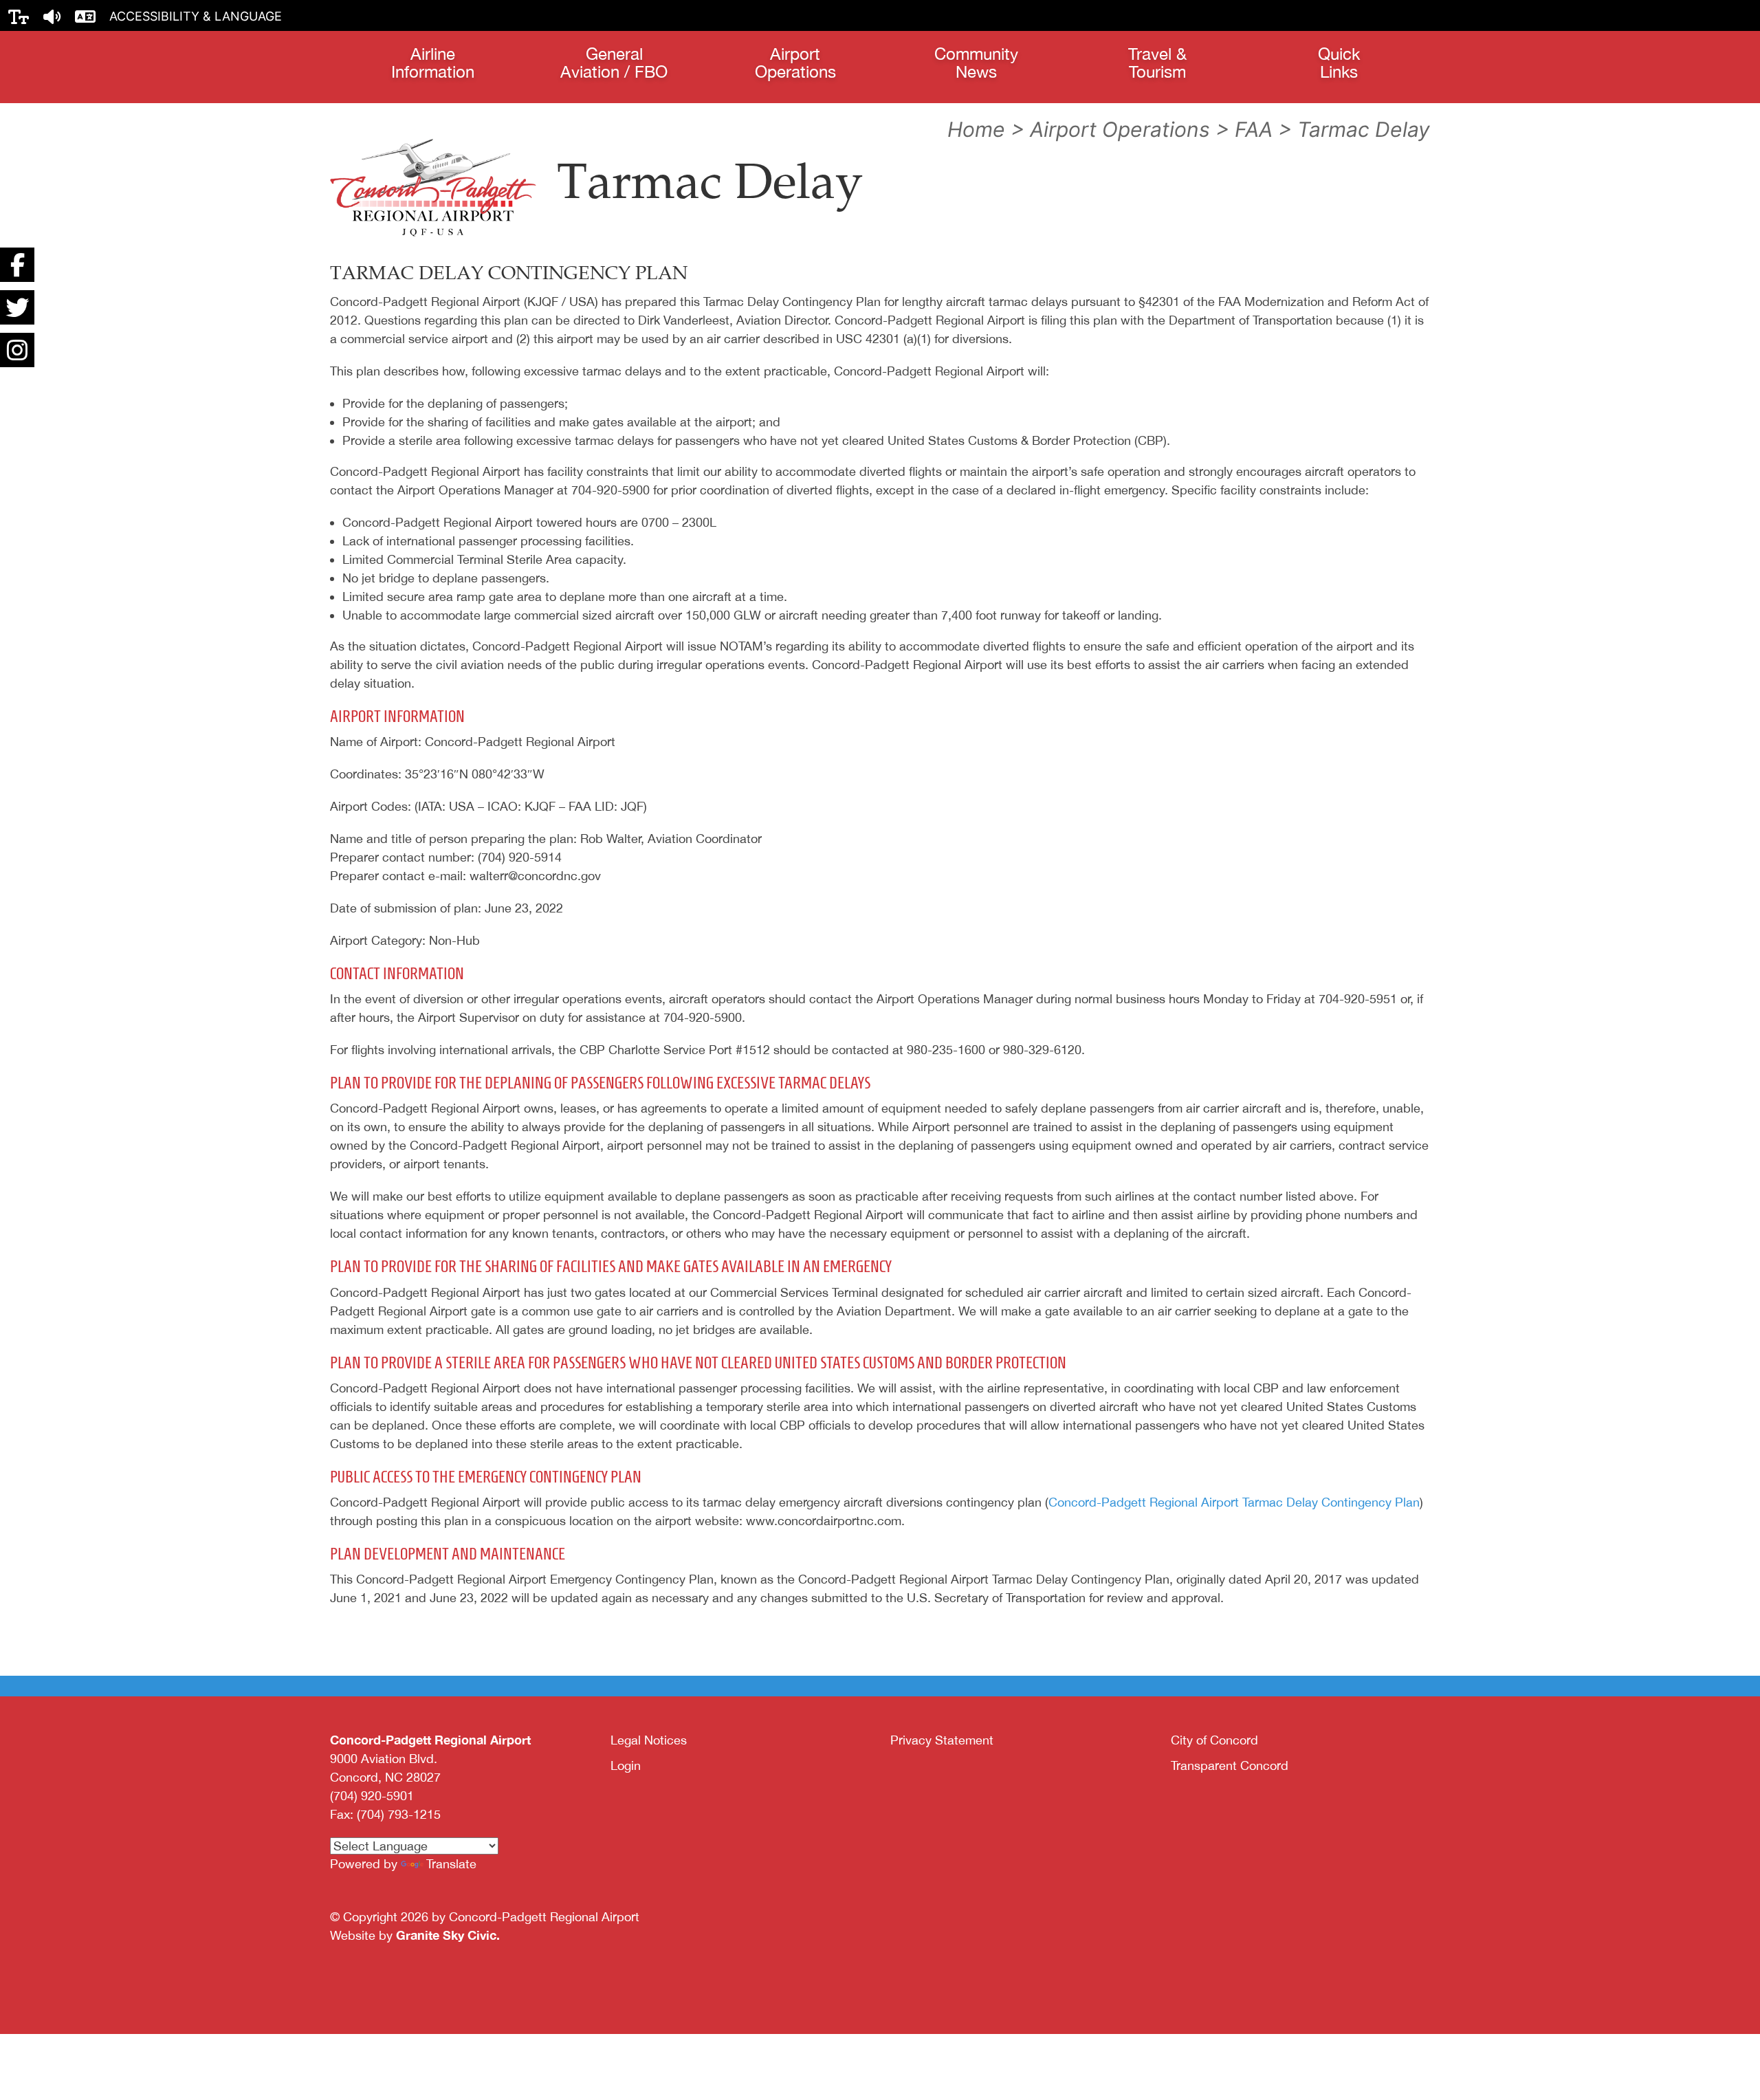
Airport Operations (795, 63)
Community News (976, 63)
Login (626, 1765)
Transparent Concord (1230, 1765)
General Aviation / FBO (614, 63)
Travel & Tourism (1157, 63)
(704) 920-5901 (372, 1796)
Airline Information (433, 63)
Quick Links (1339, 63)
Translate (451, 1864)
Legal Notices (649, 1740)
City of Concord (1214, 1740)
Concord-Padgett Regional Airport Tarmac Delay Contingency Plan (1234, 1502)
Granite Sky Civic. (448, 1935)
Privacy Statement (942, 1740)
